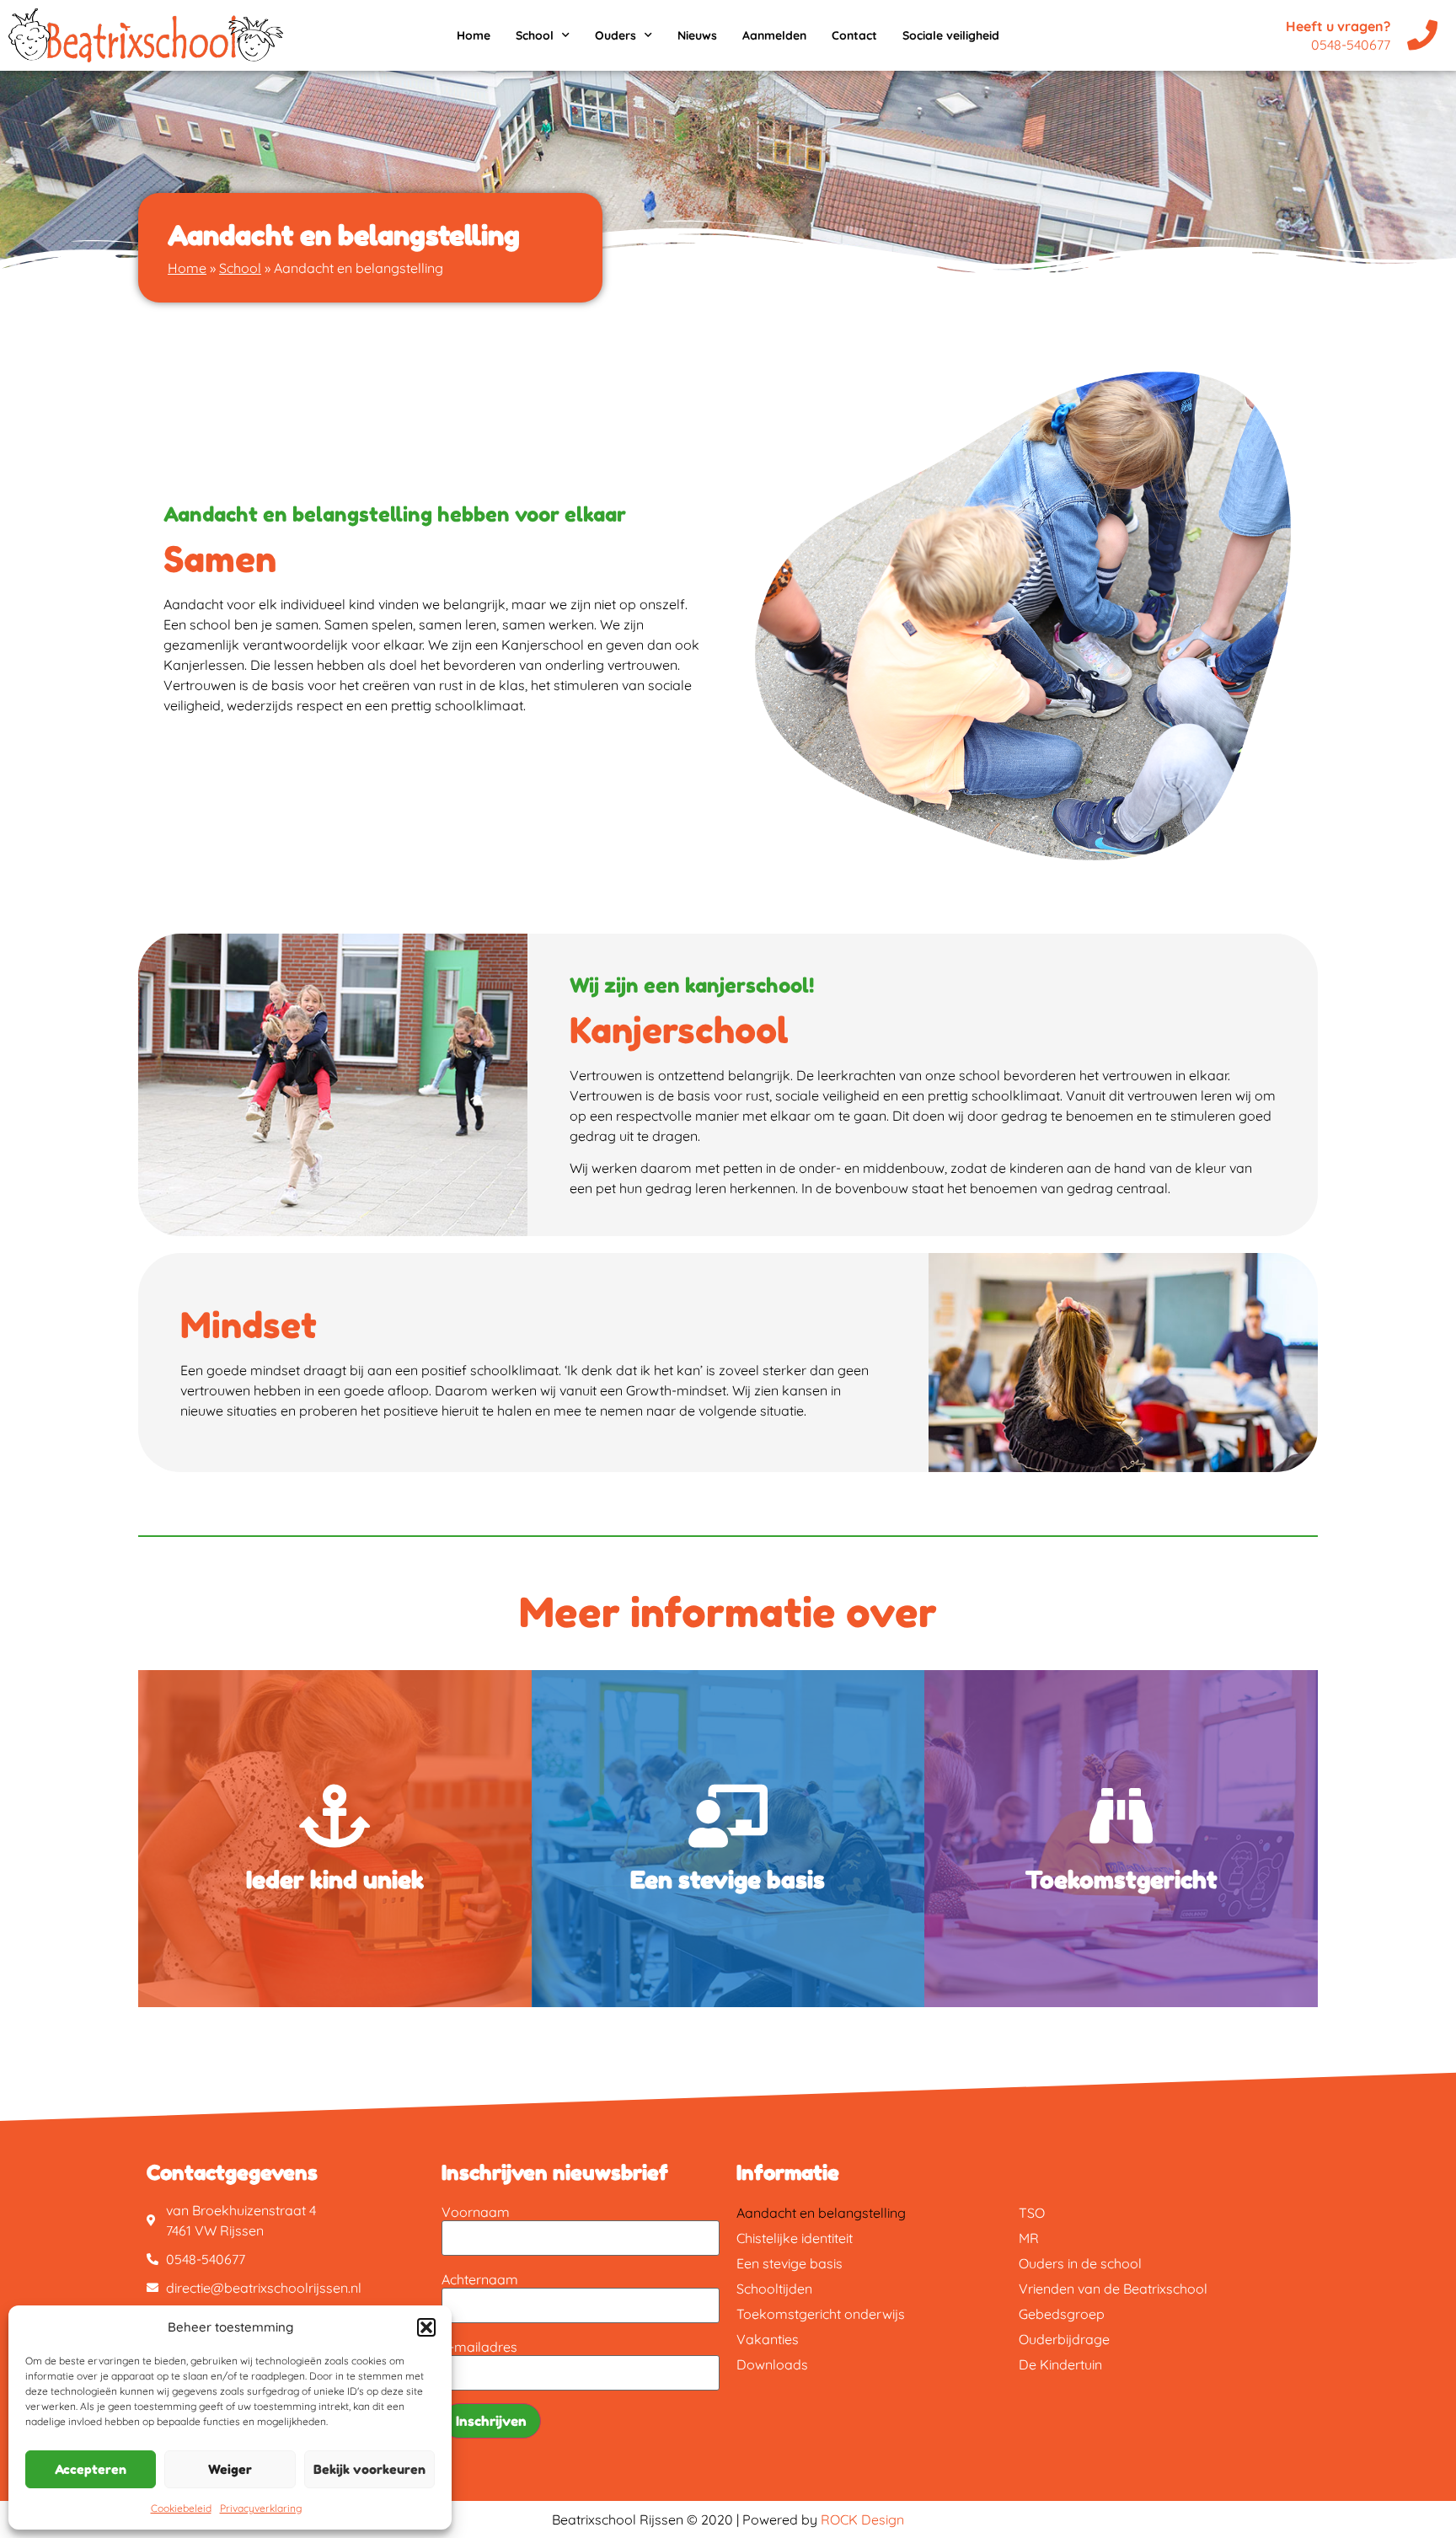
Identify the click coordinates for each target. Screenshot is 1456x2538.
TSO (1032, 2213)
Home (474, 35)
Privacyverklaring (261, 2508)
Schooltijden (774, 2289)
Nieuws (697, 35)
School (535, 35)
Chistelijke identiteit (795, 2238)
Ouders (616, 35)
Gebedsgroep (1062, 2314)
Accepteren (91, 2469)
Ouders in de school (1080, 2263)
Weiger (230, 2469)
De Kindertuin (1060, 2364)
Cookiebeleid (181, 2508)
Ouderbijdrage (1064, 2339)
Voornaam (476, 2212)
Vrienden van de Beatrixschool (1113, 2289)
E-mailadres (479, 2347)
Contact (854, 35)
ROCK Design (862, 2519)
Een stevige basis (790, 2263)
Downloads (772, 2364)
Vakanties (768, 2339)
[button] (426, 2327)
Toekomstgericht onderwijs (821, 2314)
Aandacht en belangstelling (821, 2213)
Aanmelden (774, 35)
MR (1029, 2238)
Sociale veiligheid (951, 35)
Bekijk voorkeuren (369, 2469)
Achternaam (480, 2279)
